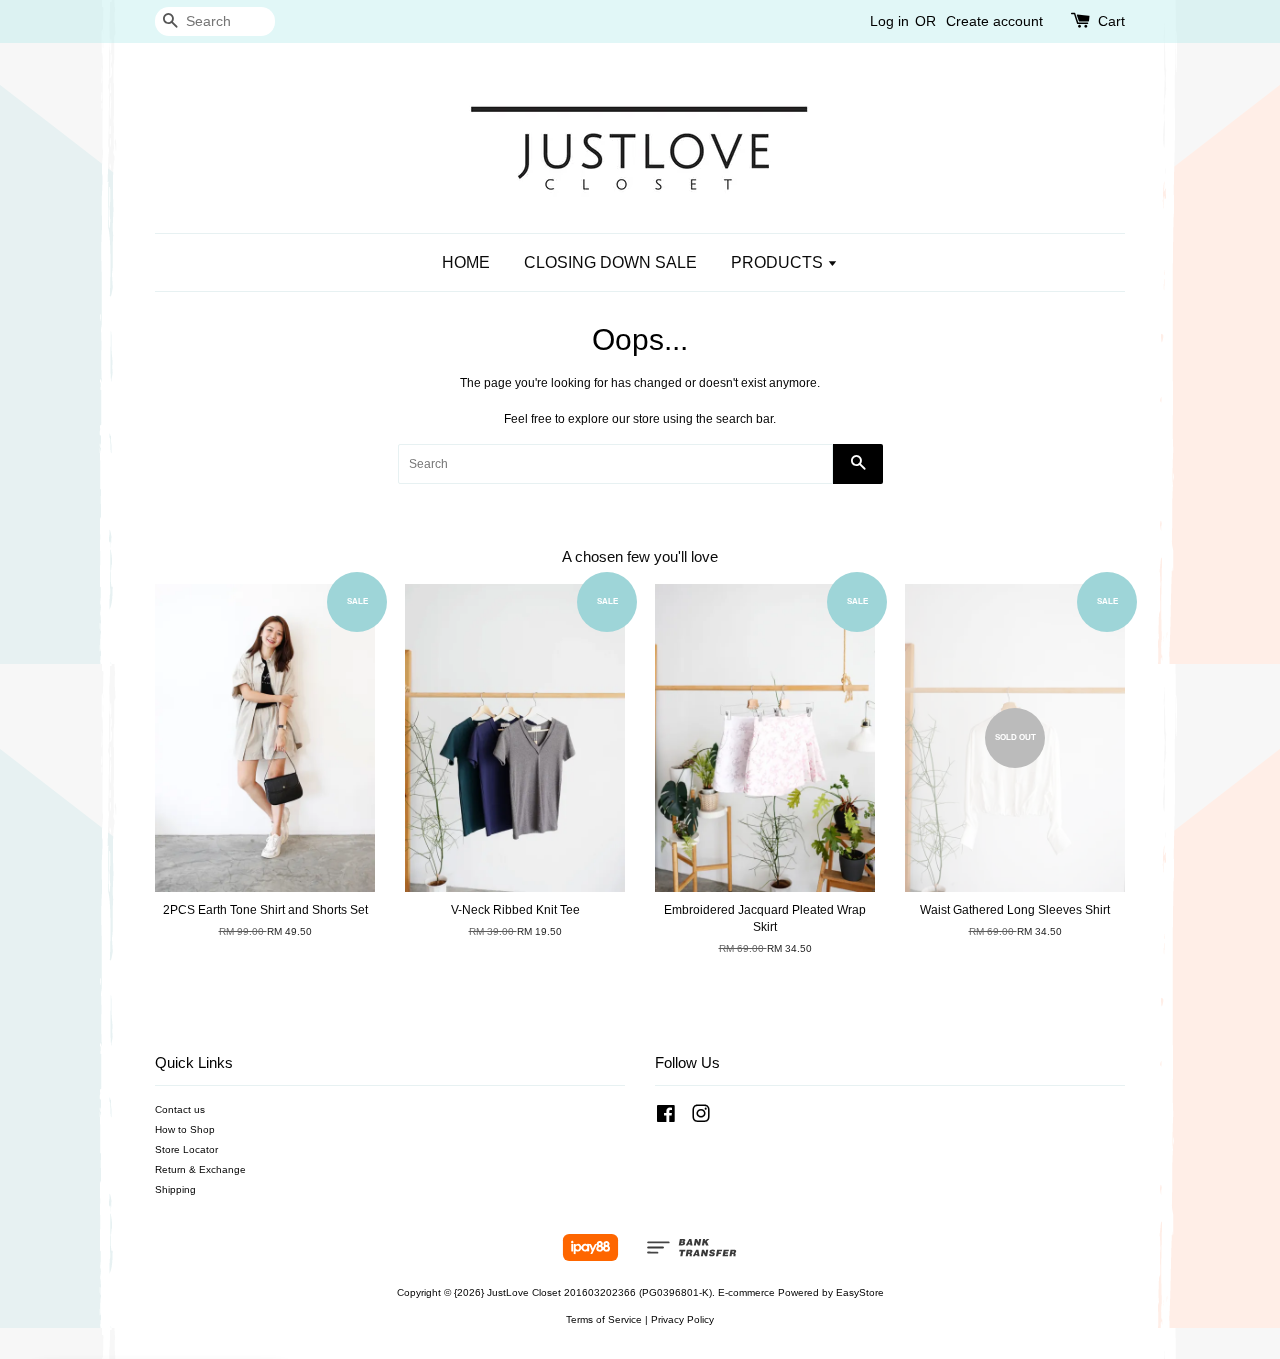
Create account (994, 21)
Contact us (180, 1109)
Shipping (175, 1189)
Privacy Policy (682, 1319)
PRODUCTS (779, 262)
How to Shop (185, 1129)
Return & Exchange (200, 1169)
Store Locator (186, 1149)
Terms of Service (604, 1319)
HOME (466, 262)
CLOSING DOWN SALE (610, 262)
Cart (1111, 21)
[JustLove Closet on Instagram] (701, 1118)
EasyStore (860, 1292)
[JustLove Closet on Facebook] (666, 1118)
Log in (889, 21)
